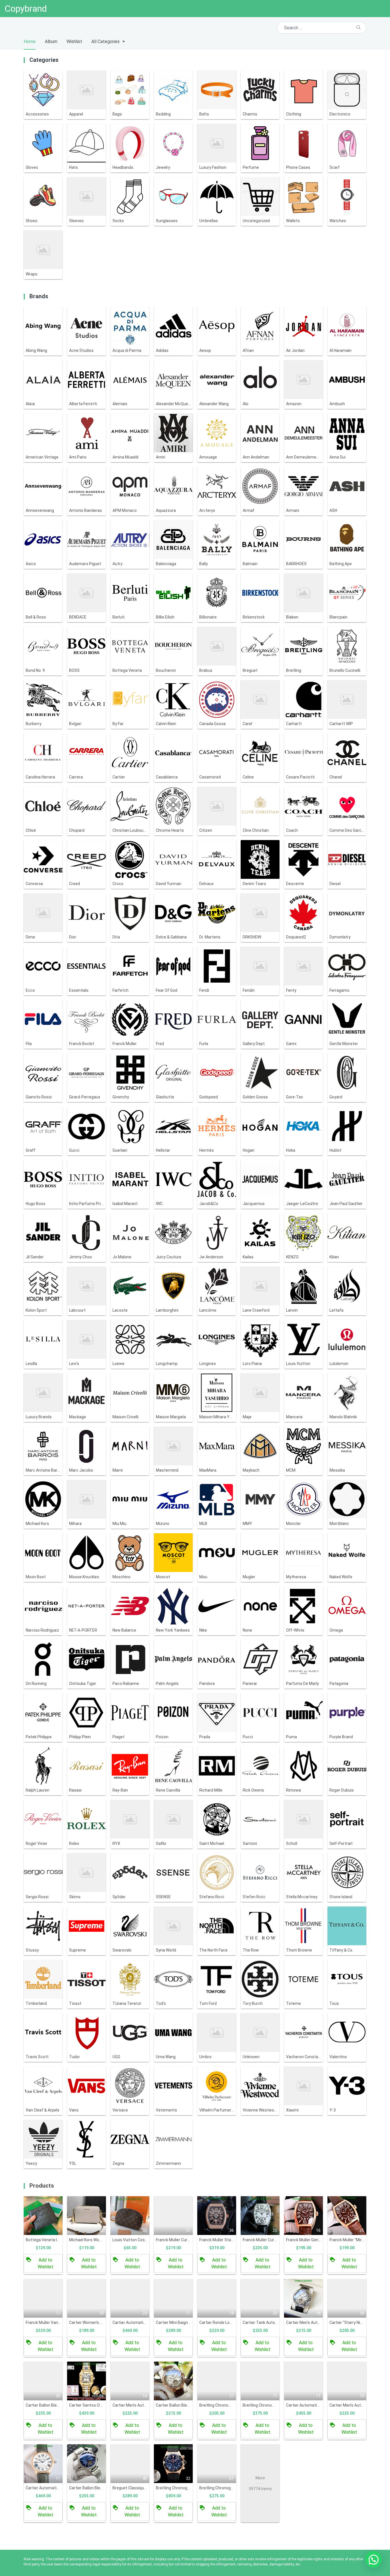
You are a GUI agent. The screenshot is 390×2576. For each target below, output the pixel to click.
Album (51, 41)
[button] (373, 2559)
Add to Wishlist (46, 2263)
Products (42, 2186)
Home (30, 41)
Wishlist (74, 41)
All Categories (105, 41)
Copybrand (26, 9)
